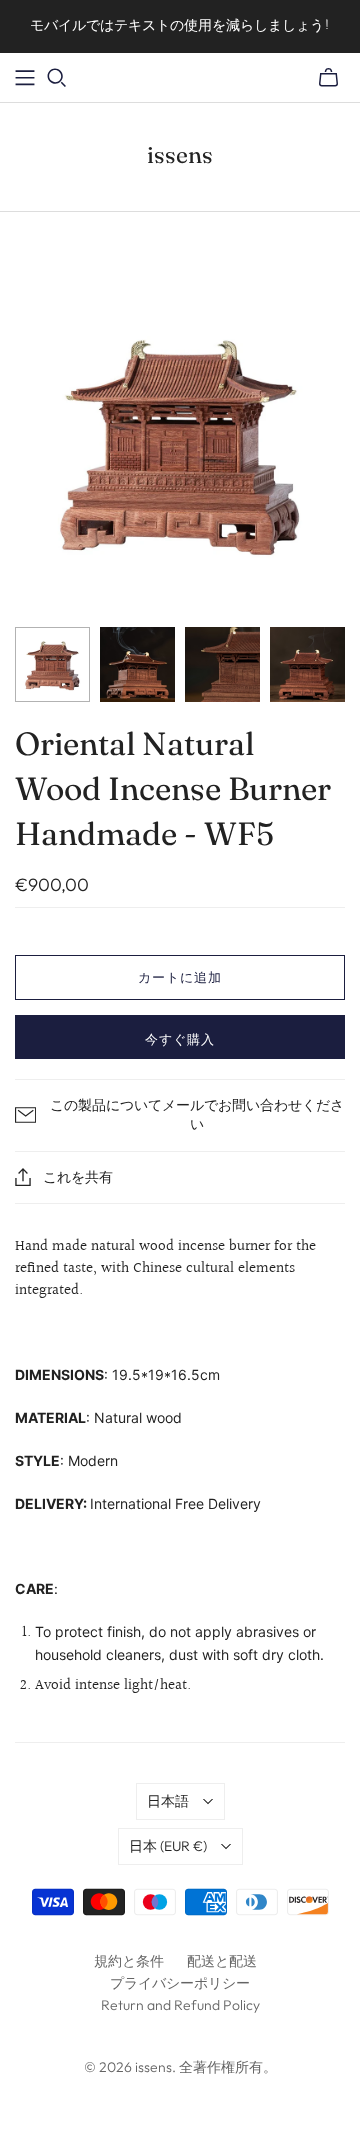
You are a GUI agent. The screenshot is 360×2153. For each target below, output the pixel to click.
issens (180, 155)
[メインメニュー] (25, 78)
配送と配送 (222, 1961)
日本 (168, 1846)
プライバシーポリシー (180, 1983)
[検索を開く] (57, 78)
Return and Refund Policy (180, 2005)
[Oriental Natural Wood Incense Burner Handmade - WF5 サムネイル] (52, 664)
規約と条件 (129, 1961)
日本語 (168, 1801)
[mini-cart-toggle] (328, 78)
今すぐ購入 (180, 1039)
